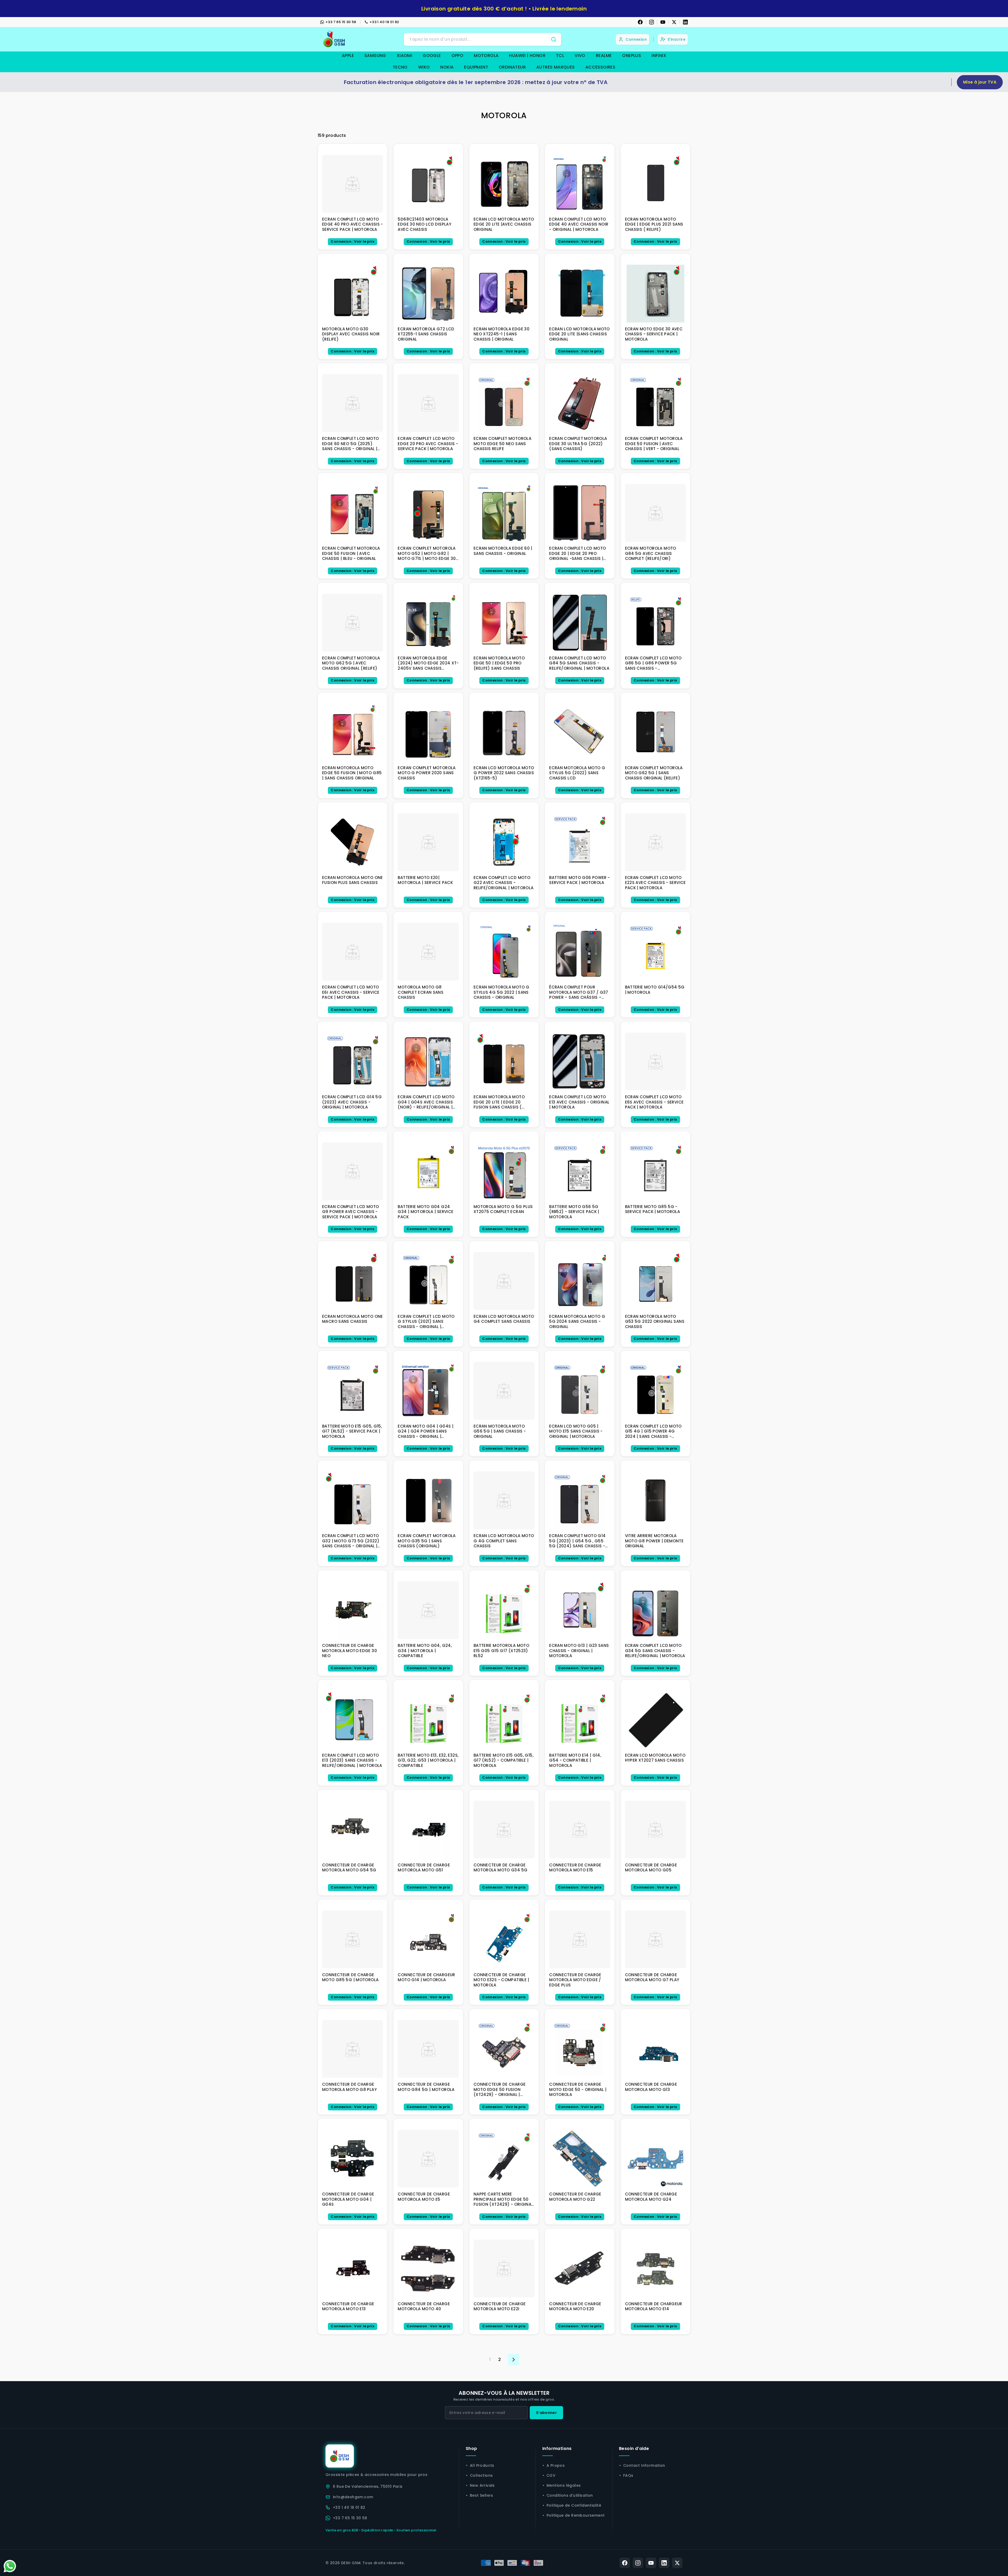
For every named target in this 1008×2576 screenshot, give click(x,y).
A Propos (556, 2465)
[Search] (554, 39)
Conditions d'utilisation (570, 2495)
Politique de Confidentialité (574, 2505)
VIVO (580, 56)
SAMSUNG (375, 56)
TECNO (400, 67)
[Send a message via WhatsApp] (10, 2566)
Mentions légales (564, 2485)
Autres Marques (556, 67)
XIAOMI (404, 56)
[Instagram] (652, 22)
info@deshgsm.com (353, 2497)
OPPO (458, 56)
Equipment (476, 67)
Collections (481, 2475)
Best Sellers (482, 2495)
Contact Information (644, 2465)
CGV (551, 2475)
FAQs (628, 2475)
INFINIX (659, 56)
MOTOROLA (486, 56)
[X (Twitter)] (677, 2563)
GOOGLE (432, 56)
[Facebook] (640, 22)
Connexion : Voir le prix (353, 241)
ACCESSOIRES (600, 67)
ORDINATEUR (512, 67)
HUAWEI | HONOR (527, 56)
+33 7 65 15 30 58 (341, 22)
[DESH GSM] (335, 39)
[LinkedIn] (685, 22)
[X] (674, 22)
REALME (604, 56)
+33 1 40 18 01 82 (384, 22)
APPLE (348, 56)
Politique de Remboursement (576, 2515)
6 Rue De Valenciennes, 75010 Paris (368, 2486)
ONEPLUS (632, 56)
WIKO (424, 67)
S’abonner (546, 2413)
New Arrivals (482, 2485)
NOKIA (447, 67)
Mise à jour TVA (980, 82)
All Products (482, 2465)
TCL (560, 56)
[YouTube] (663, 22)
